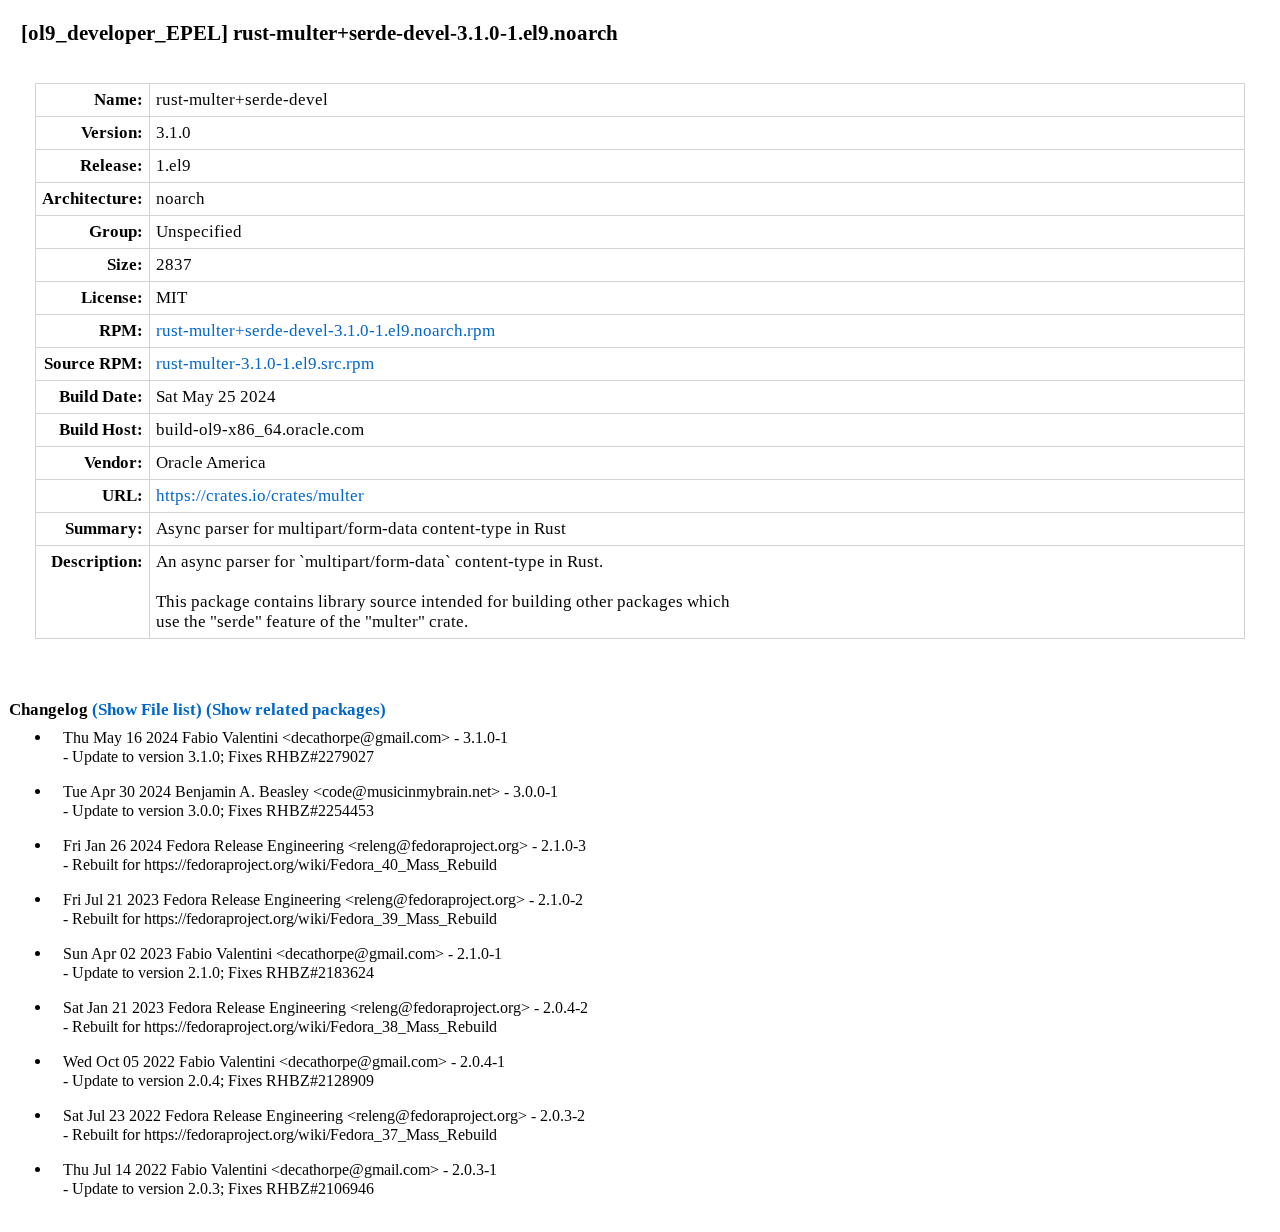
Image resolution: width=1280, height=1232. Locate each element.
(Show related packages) (296, 709)
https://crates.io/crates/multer (260, 495)
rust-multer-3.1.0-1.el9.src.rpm (265, 363)
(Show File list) (147, 709)
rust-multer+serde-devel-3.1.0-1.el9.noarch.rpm (325, 330)
